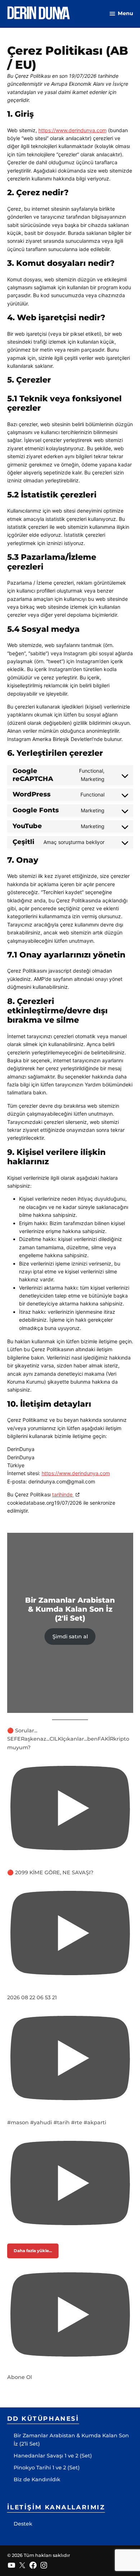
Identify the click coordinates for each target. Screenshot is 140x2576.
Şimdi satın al (70, 1637)
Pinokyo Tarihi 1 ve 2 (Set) (47, 2468)
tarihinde (63, 1494)
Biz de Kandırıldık (37, 2479)
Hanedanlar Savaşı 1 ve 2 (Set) (53, 2456)
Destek (23, 2524)
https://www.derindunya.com (73, 130)
